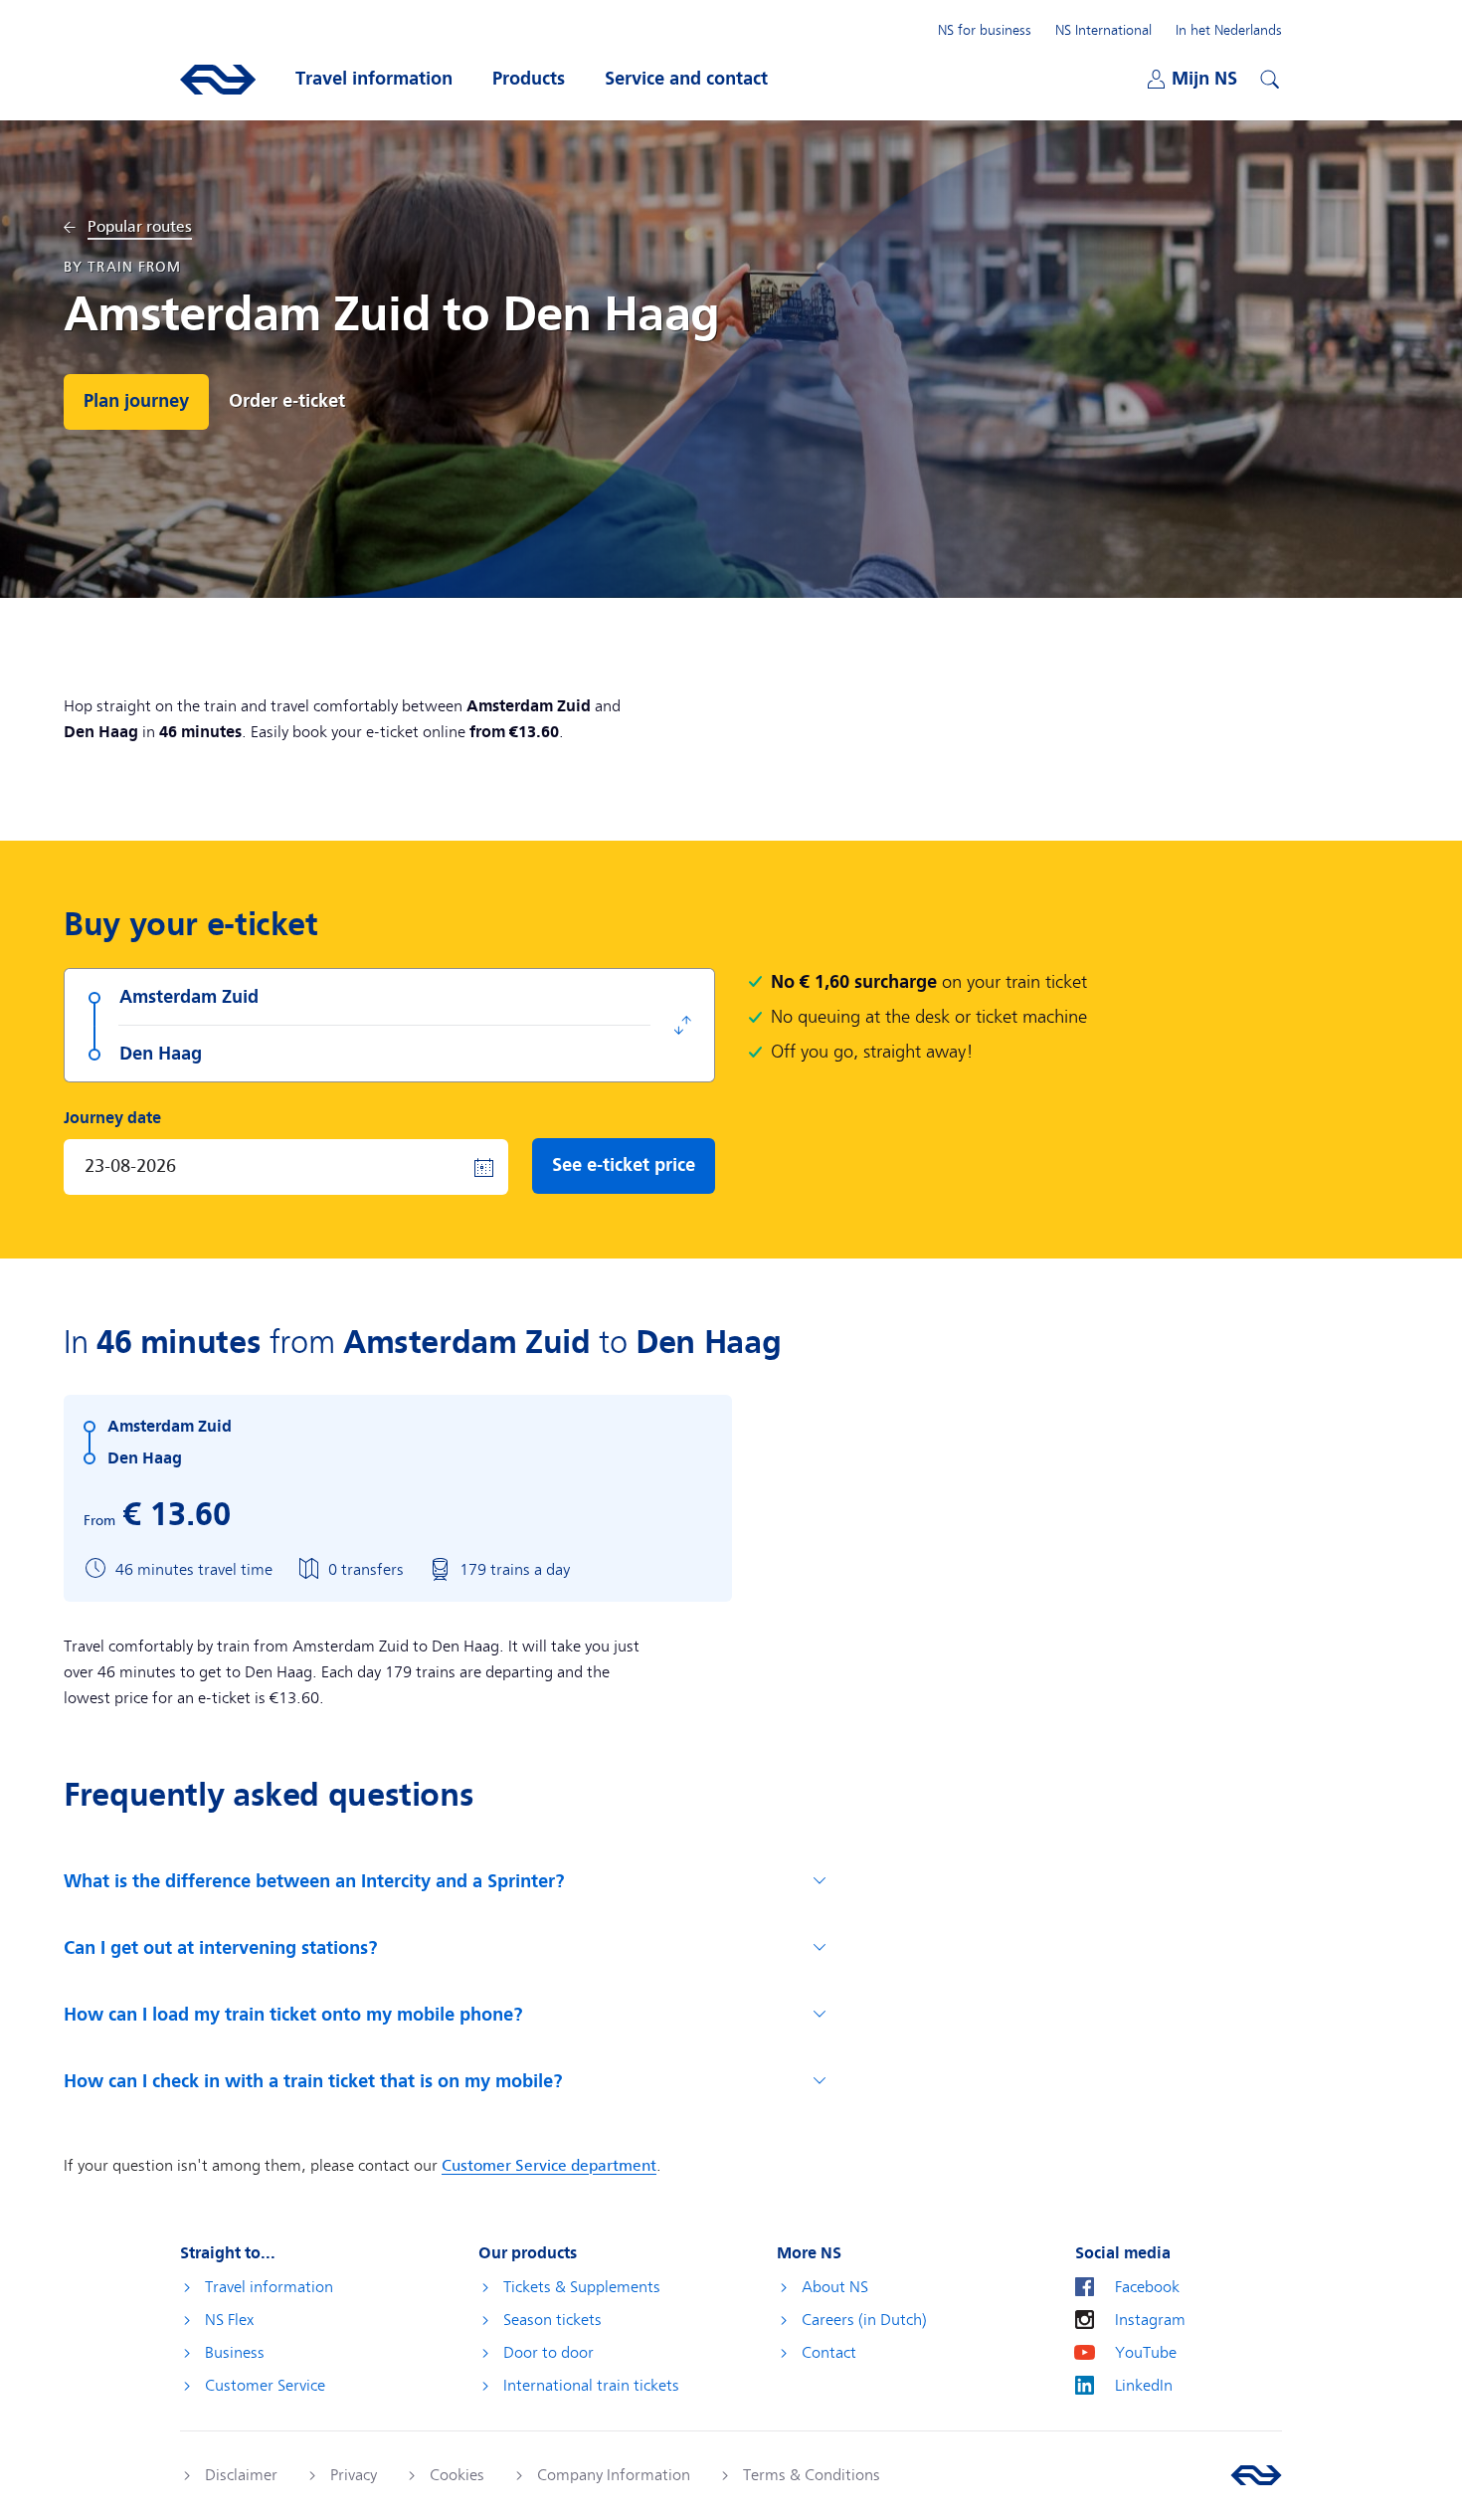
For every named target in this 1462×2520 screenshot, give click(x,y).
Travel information (269, 2287)
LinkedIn (1144, 2386)
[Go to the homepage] (1256, 2475)
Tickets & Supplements (582, 2287)
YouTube (1146, 2353)
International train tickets (591, 2386)
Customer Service (265, 2386)
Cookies (457, 2475)
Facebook (1147, 2287)
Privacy (354, 2475)
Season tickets (552, 2320)
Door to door (548, 2353)
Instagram (1150, 2320)
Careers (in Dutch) (864, 2320)
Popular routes (140, 227)
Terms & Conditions (812, 2475)
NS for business (985, 30)
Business (235, 2353)
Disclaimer (241, 2475)
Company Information (614, 2475)
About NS (835, 2287)
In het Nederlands (1229, 30)
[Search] (1267, 77)
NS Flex (229, 2320)
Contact (829, 2353)
